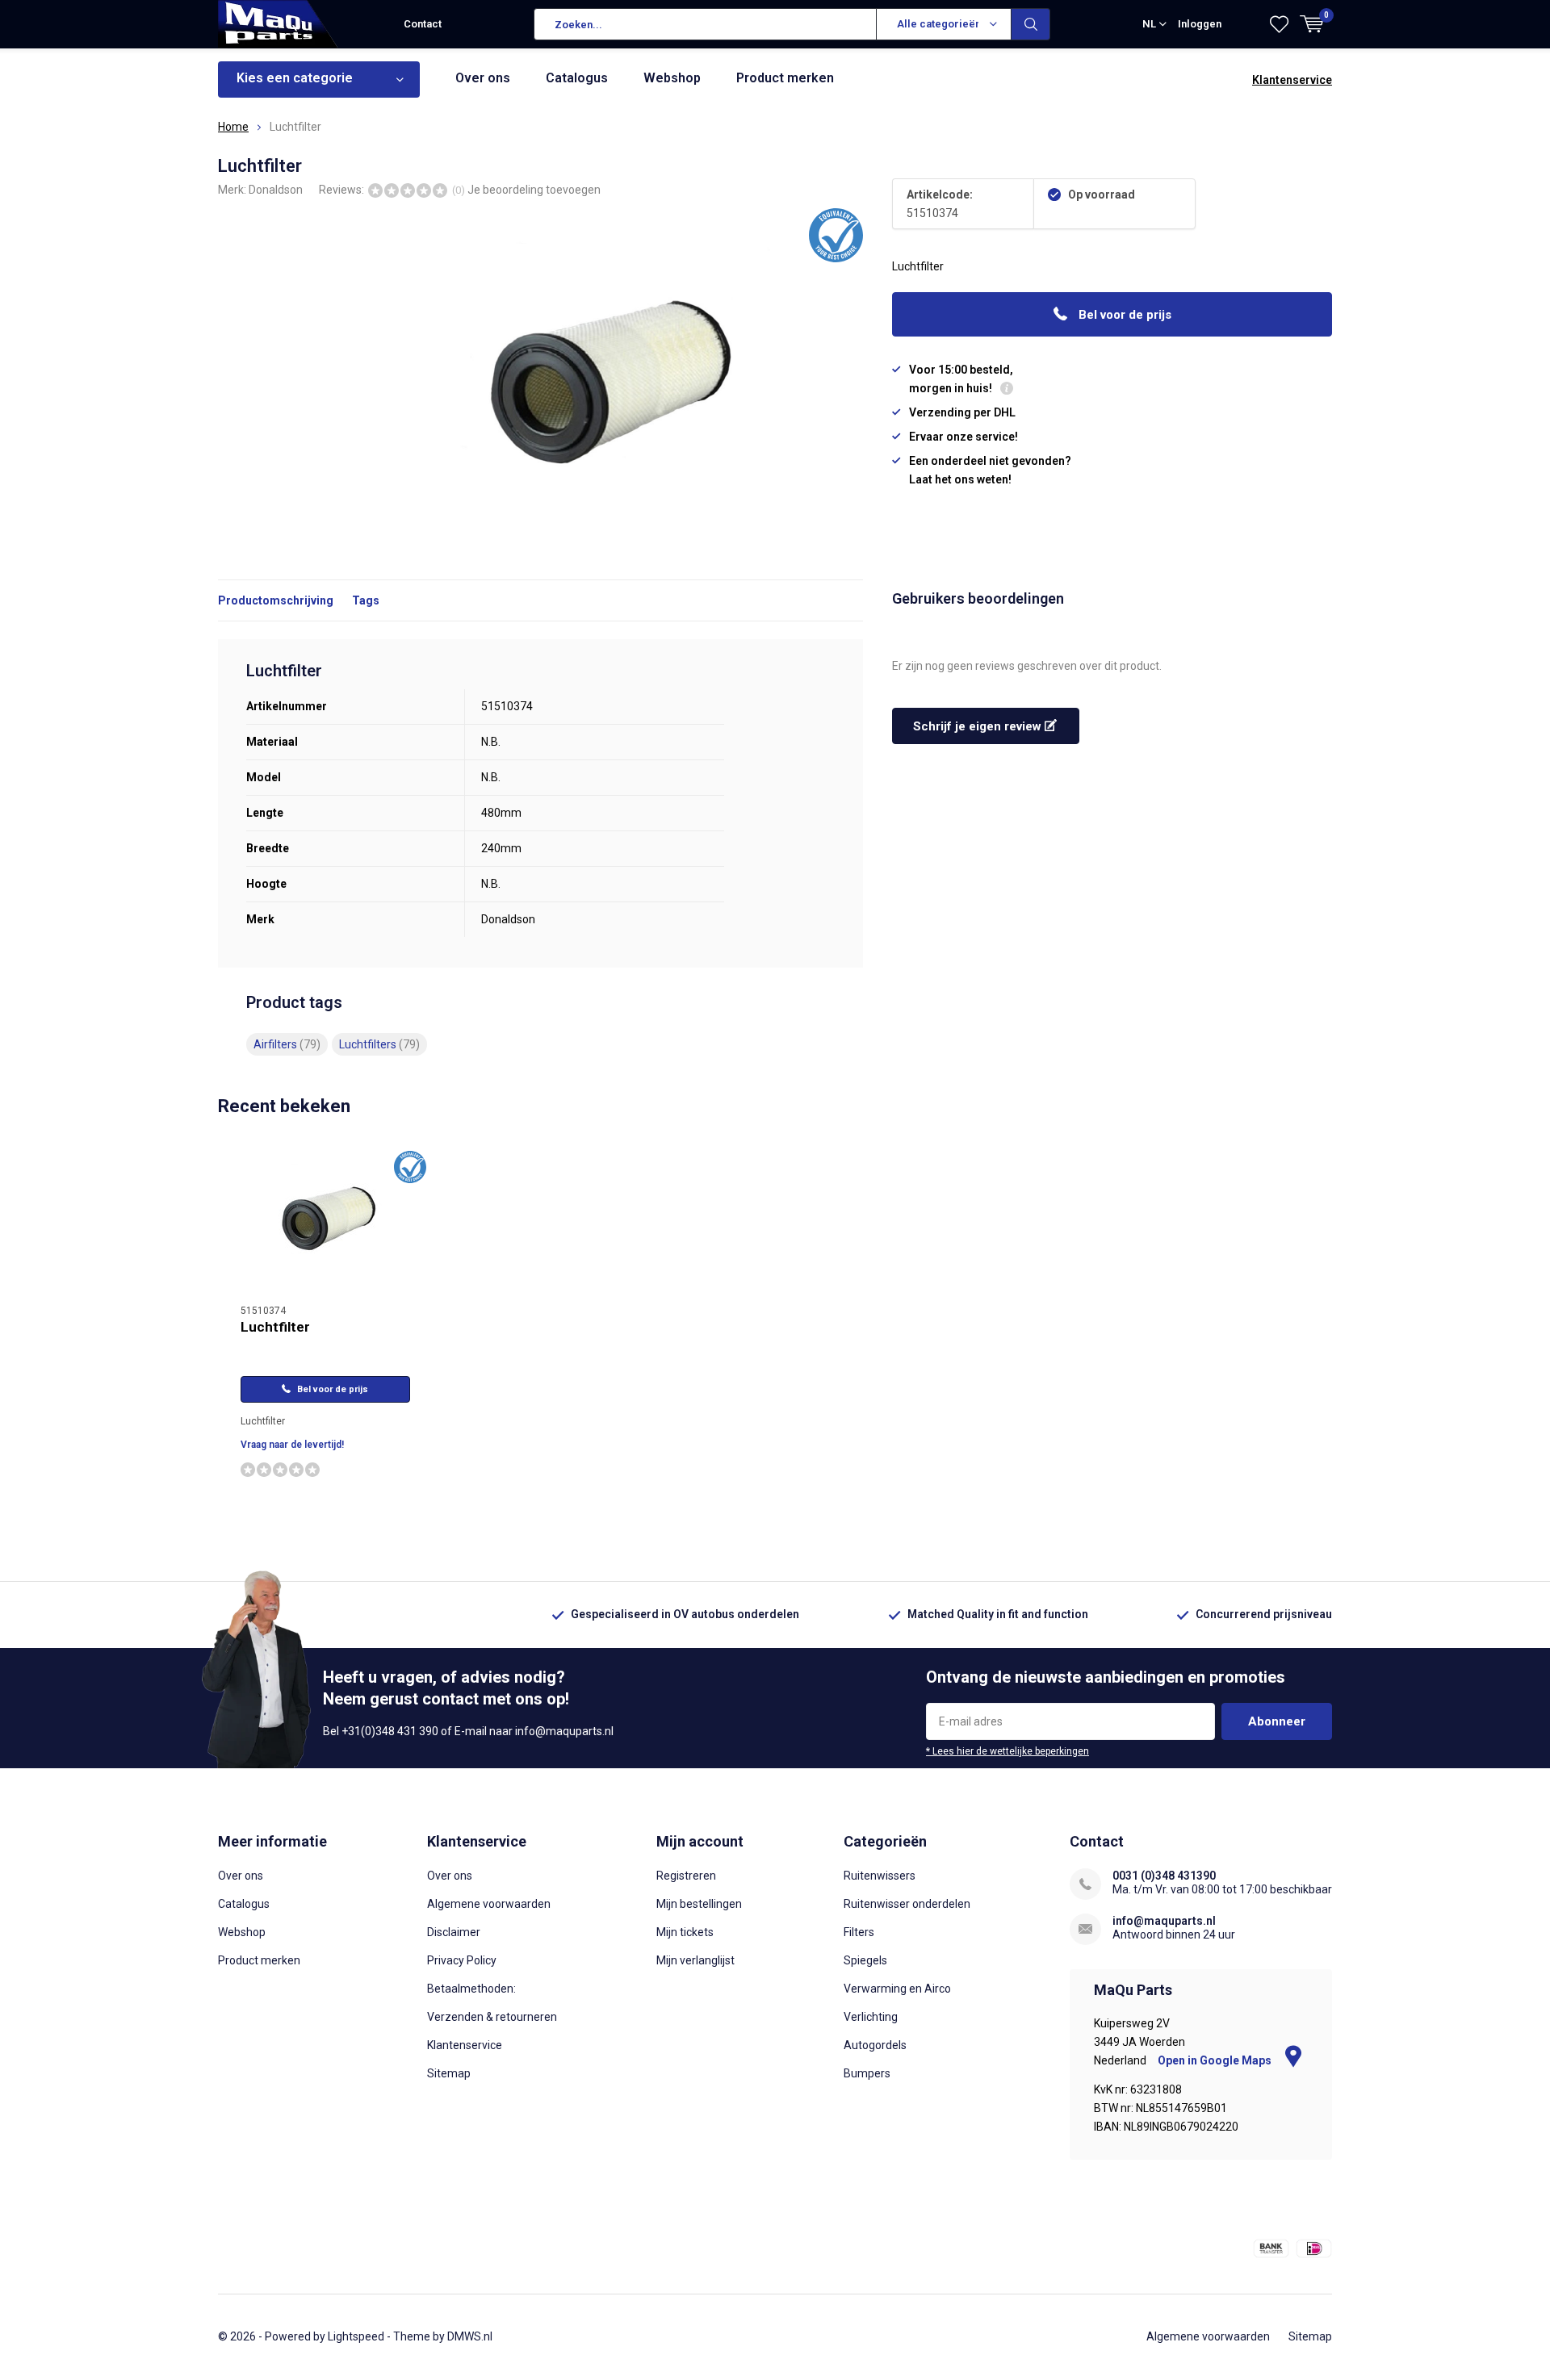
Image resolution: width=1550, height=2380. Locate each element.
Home (233, 127)
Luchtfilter (275, 1327)
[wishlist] (1279, 24)
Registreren (686, 1876)
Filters (859, 1932)
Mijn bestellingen (699, 1904)
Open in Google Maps (1216, 2060)
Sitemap (449, 2073)
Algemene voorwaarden (489, 1904)
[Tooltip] (1007, 390)
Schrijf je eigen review (979, 726)
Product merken (785, 78)
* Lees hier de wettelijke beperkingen (1007, 1751)
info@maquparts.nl (1164, 1921)
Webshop (672, 78)
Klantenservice (1292, 80)
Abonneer (1277, 1721)
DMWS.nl (470, 2336)
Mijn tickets (685, 1932)
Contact (423, 24)
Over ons (483, 78)
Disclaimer (454, 1932)
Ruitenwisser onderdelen (907, 1904)
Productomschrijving (276, 600)
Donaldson (276, 190)
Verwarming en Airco (897, 1989)
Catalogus (577, 78)
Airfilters (287, 1044)
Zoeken (1031, 24)
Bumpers (867, 2073)
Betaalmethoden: (471, 1989)
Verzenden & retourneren (492, 2017)
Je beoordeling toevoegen (534, 190)
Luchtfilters (379, 1044)
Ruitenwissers (880, 1876)
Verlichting (871, 2017)
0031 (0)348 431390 (1164, 1876)
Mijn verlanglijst (695, 1960)
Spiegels (865, 1960)
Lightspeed (356, 2336)
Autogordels (875, 2045)
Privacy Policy (462, 1960)
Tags (366, 600)
